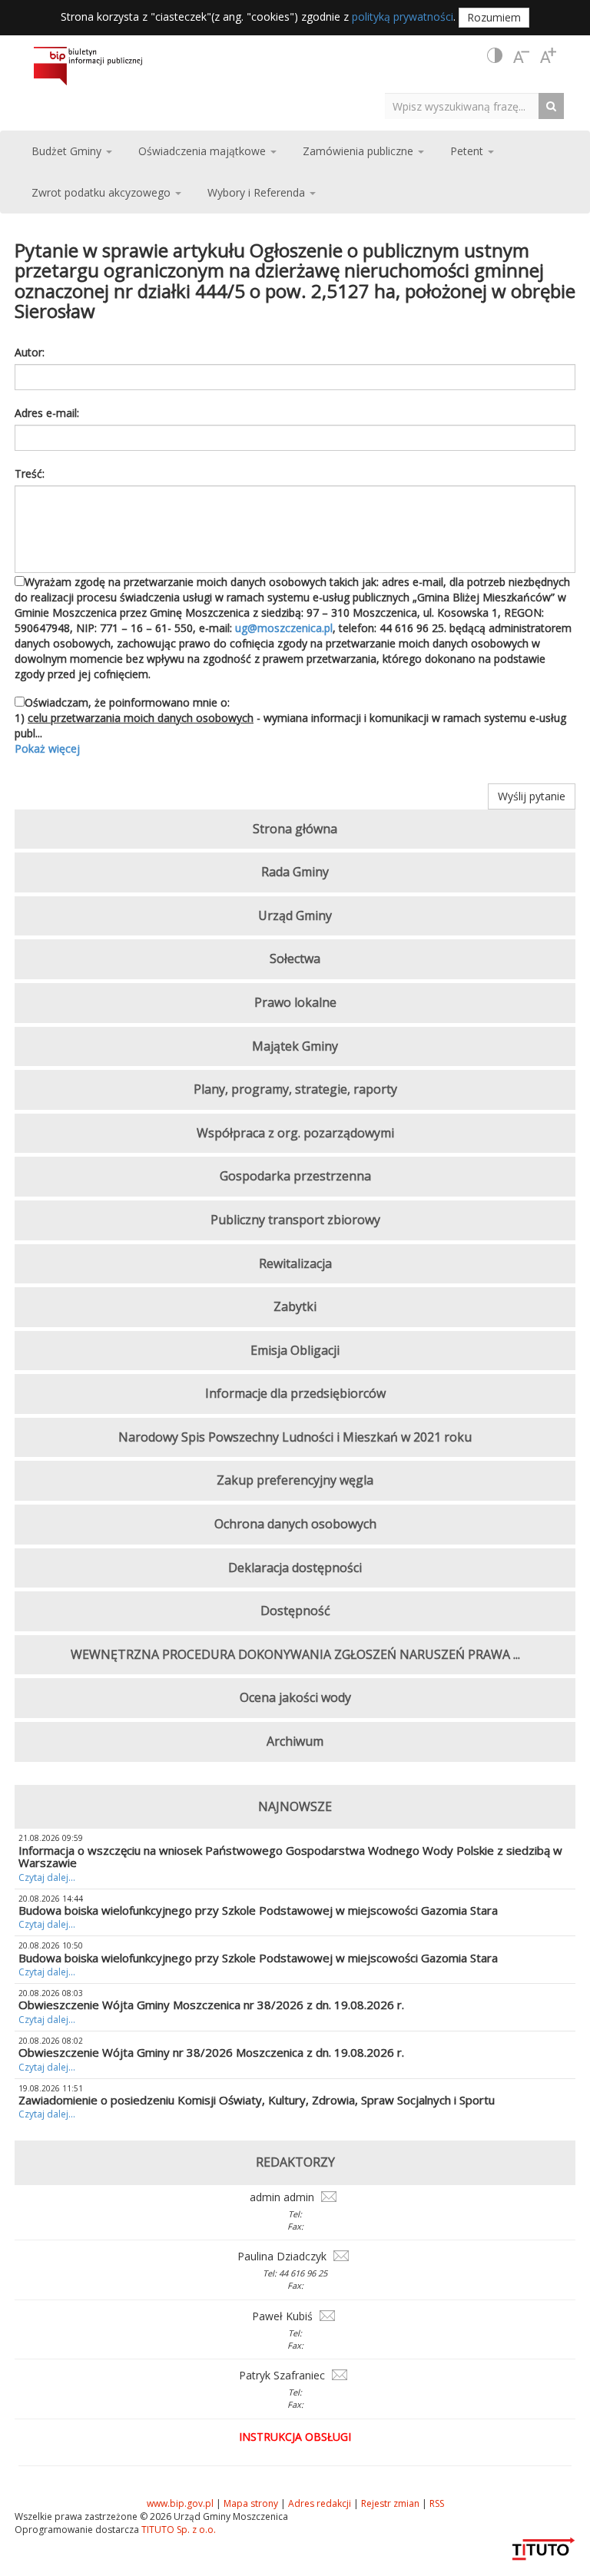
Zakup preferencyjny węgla (295, 1480)
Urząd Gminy (295, 916)
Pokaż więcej (47, 748)
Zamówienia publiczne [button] (360, 151)
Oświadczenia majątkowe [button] (204, 151)
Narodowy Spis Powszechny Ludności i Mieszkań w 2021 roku (295, 1437)
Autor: (30, 352)
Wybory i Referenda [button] (258, 192)
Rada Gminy (295, 872)
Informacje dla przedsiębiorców (295, 1393)
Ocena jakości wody (295, 1697)
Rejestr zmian (390, 2503)
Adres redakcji (320, 2503)
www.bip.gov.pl (180, 2503)
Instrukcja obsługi (295, 2437)
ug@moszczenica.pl (284, 628)
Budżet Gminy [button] (68, 151)
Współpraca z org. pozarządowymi (295, 1133)
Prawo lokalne (295, 1002)
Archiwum (295, 1741)
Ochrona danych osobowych (295, 1524)
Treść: (30, 473)
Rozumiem (494, 17)
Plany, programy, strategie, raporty (295, 1089)
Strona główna (295, 829)
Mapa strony (251, 2503)
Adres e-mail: (47, 413)
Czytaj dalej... (47, 1877)
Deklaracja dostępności (295, 1568)
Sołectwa (295, 959)
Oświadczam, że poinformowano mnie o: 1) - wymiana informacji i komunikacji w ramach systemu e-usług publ (290, 725)
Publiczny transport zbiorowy (295, 1220)
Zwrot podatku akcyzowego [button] (103, 192)
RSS (437, 2503)
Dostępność (295, 1611)
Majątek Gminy (295, 1046)
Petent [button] (468, 151)
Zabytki (295, 1306)
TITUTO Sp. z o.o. (177, 2530)
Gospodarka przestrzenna (295, 1176)
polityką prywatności (403, 17)
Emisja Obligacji (295, 1350)
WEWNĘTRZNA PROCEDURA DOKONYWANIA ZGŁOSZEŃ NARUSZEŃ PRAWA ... (295, 1654)
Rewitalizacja (295, 1263)
